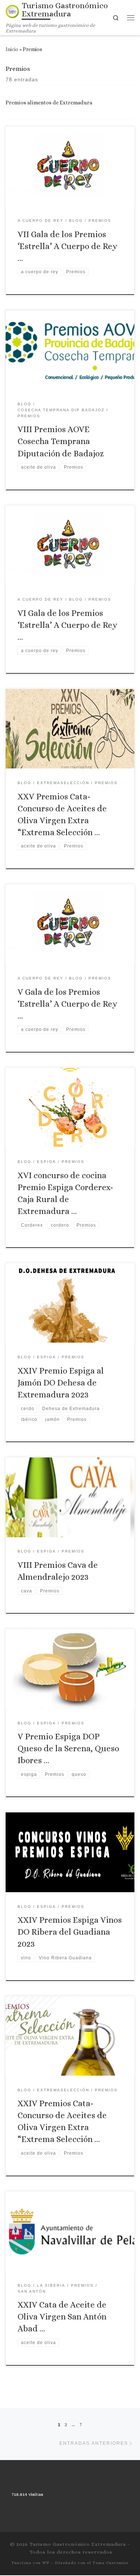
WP (46, 2563)
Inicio (12, 49)
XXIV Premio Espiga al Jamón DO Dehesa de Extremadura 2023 (61, 1383)
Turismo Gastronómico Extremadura (78, 2544)
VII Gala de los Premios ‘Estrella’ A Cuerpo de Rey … (67, 246)
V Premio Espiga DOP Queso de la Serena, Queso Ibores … (68, 1748)
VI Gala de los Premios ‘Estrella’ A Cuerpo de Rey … (67, 625)
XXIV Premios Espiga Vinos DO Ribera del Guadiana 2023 (70, 1932)
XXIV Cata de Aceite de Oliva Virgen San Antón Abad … (62, 2316)
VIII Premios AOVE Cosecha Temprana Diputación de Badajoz (61, 441)
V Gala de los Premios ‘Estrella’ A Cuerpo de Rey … (67, 1004)
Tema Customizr (111, 2563)
